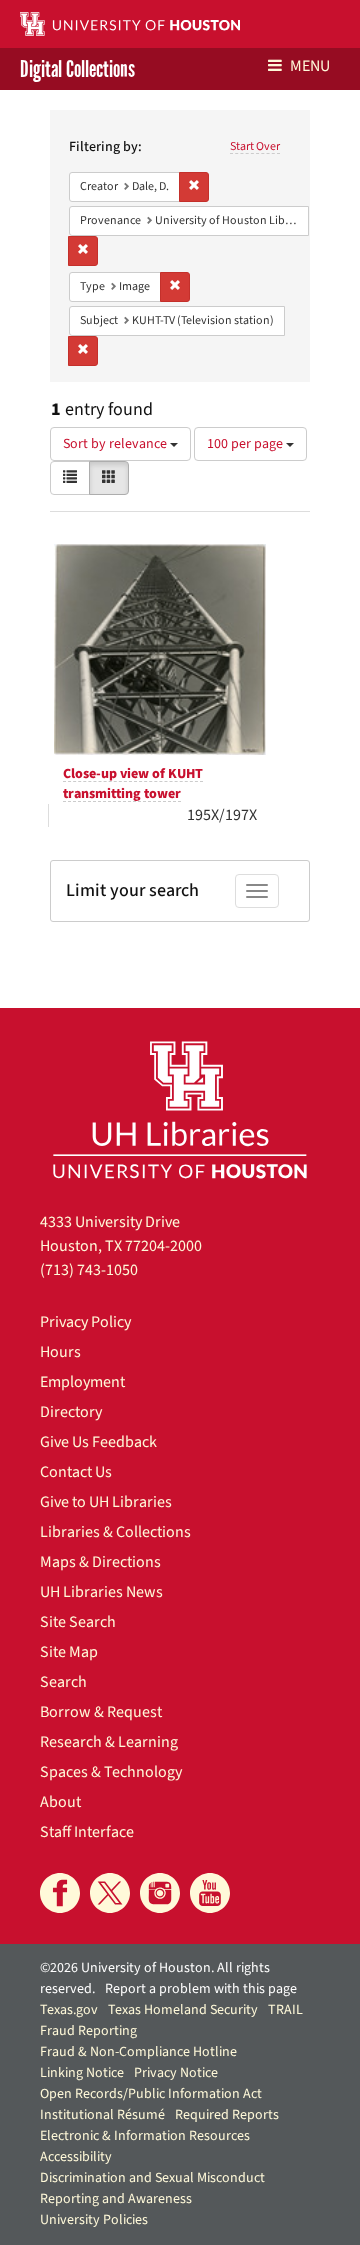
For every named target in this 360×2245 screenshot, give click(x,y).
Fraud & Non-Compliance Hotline (138, 2052)
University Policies (94, 2220)
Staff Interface (87, 1832)
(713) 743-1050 (89, 1270)
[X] (110, 1893)
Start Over (255, 146)
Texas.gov (69, 2010)
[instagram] (160, 1893)
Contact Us (76, 1472)
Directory (71, 1412)
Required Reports (227, 2115)
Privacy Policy (85, 1322)
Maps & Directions (100, 1562)
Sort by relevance (116, 444)
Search (63, 1682)
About (60, 1802)
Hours (60, 1352)
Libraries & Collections (115, 1532)
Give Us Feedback (98, 1442)
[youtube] (210, 1893)
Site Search (78, 1622)
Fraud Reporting (88, 2031)
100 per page (246, 444)
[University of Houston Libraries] (180, 1109)
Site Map (69, 1652)
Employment (82, 1382)
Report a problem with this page (201, 1989)
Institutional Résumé (102, 2115)
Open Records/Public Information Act (151, 2094)
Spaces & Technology (111, 1772)
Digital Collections (77, 69)
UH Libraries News (101, 1592)
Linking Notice (82, 2073)
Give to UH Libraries (106, 1502)
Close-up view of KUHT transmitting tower (133, 784)
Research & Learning (109, 1742)
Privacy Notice (176, 2073)
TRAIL (285, 2010)
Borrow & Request (101, 1712)
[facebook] (60, 1893)
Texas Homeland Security (183, 2010)
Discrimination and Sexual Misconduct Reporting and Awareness (152, 2188)
